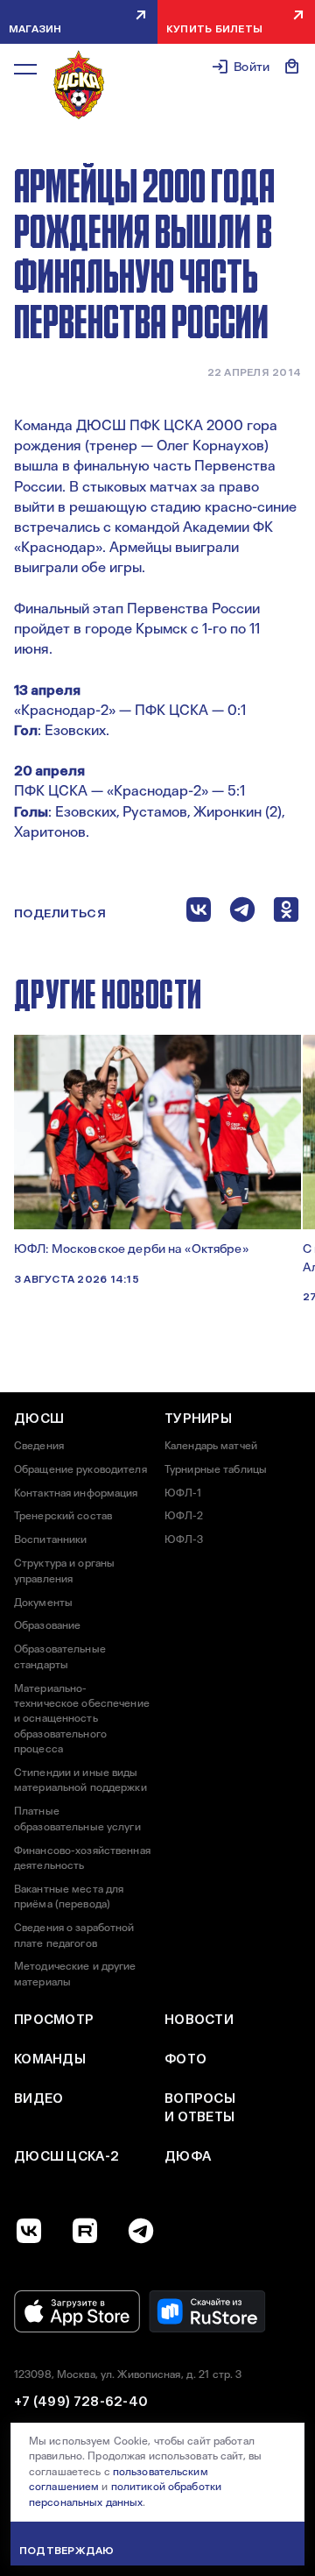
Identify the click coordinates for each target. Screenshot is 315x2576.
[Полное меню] (25, 69)
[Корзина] (292, 67)
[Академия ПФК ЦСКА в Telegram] (141, 2231)
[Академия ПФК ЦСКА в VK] (29, 2231)
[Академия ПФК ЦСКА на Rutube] (85, 2231)
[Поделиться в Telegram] (242, 913)
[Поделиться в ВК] (199, 913)
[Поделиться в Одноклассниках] (286, 913)
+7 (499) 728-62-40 (81, 2402)
